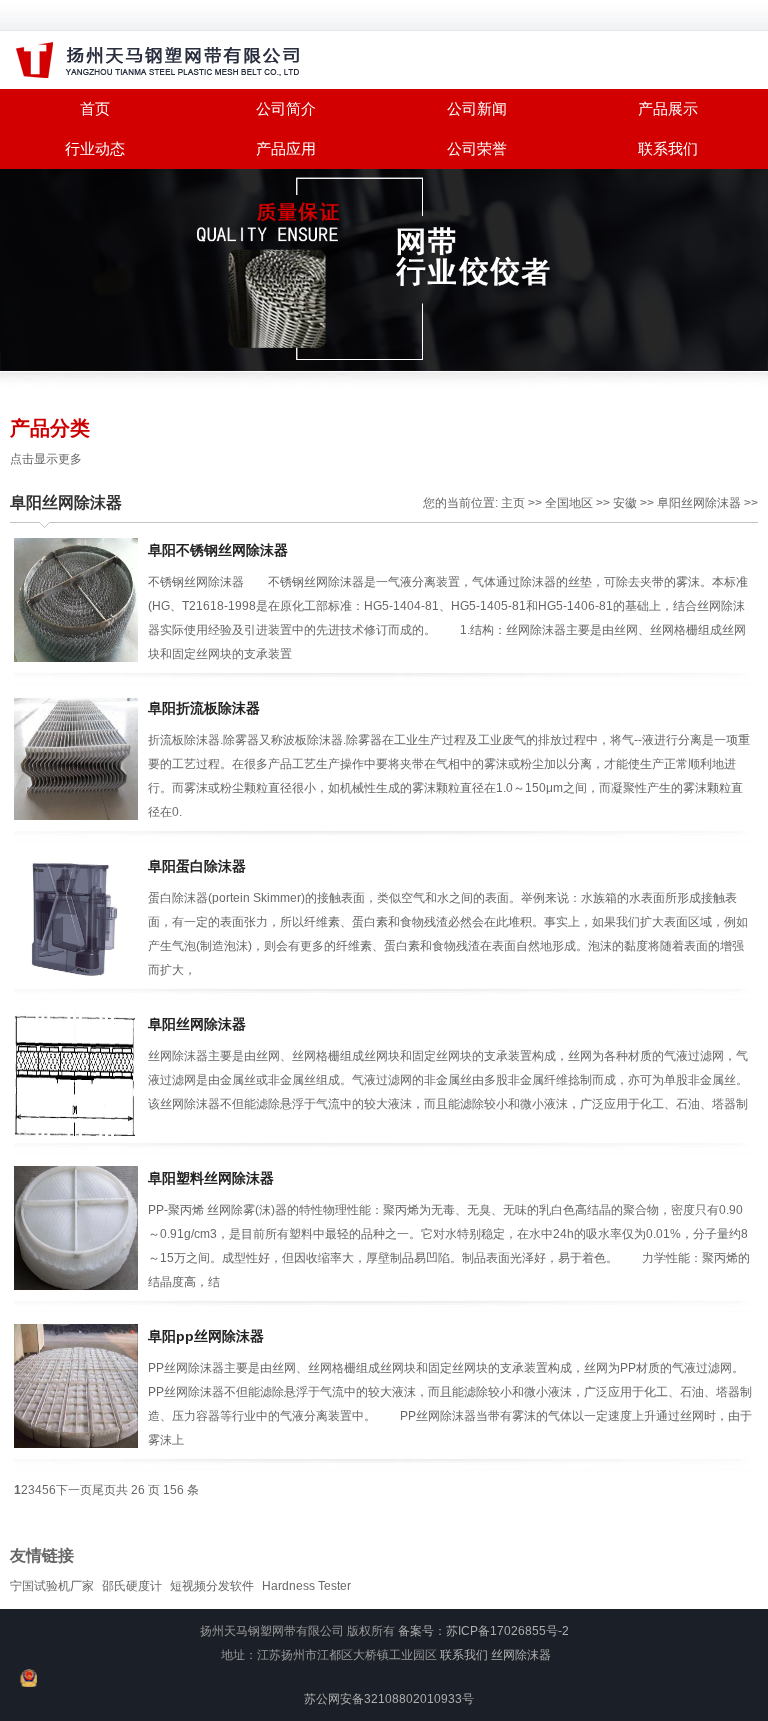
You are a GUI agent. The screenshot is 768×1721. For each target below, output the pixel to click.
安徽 (625, 503)
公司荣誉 (477, 148)
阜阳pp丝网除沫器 (206, 1336)
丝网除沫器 (521, 1655)
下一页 (74, 1490)
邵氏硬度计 (132, 1586)
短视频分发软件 (212, 1586)
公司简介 (286, 108)
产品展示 (668, 108)
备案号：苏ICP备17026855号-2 (483, 1631)
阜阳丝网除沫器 (66, 502)
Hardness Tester (306, 1586)
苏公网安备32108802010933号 (389, 1699)
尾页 (104, 1490)
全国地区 (569, 503)
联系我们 (668, 148)
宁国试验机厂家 (52, 1586)
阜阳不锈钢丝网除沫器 (218, 550)
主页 (513, 503)
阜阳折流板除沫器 (204, 708)
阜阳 (669, 503)
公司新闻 (477, 108)
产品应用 (286, 148)
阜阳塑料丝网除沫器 (211, 1178)
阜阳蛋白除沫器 (197, 866)
